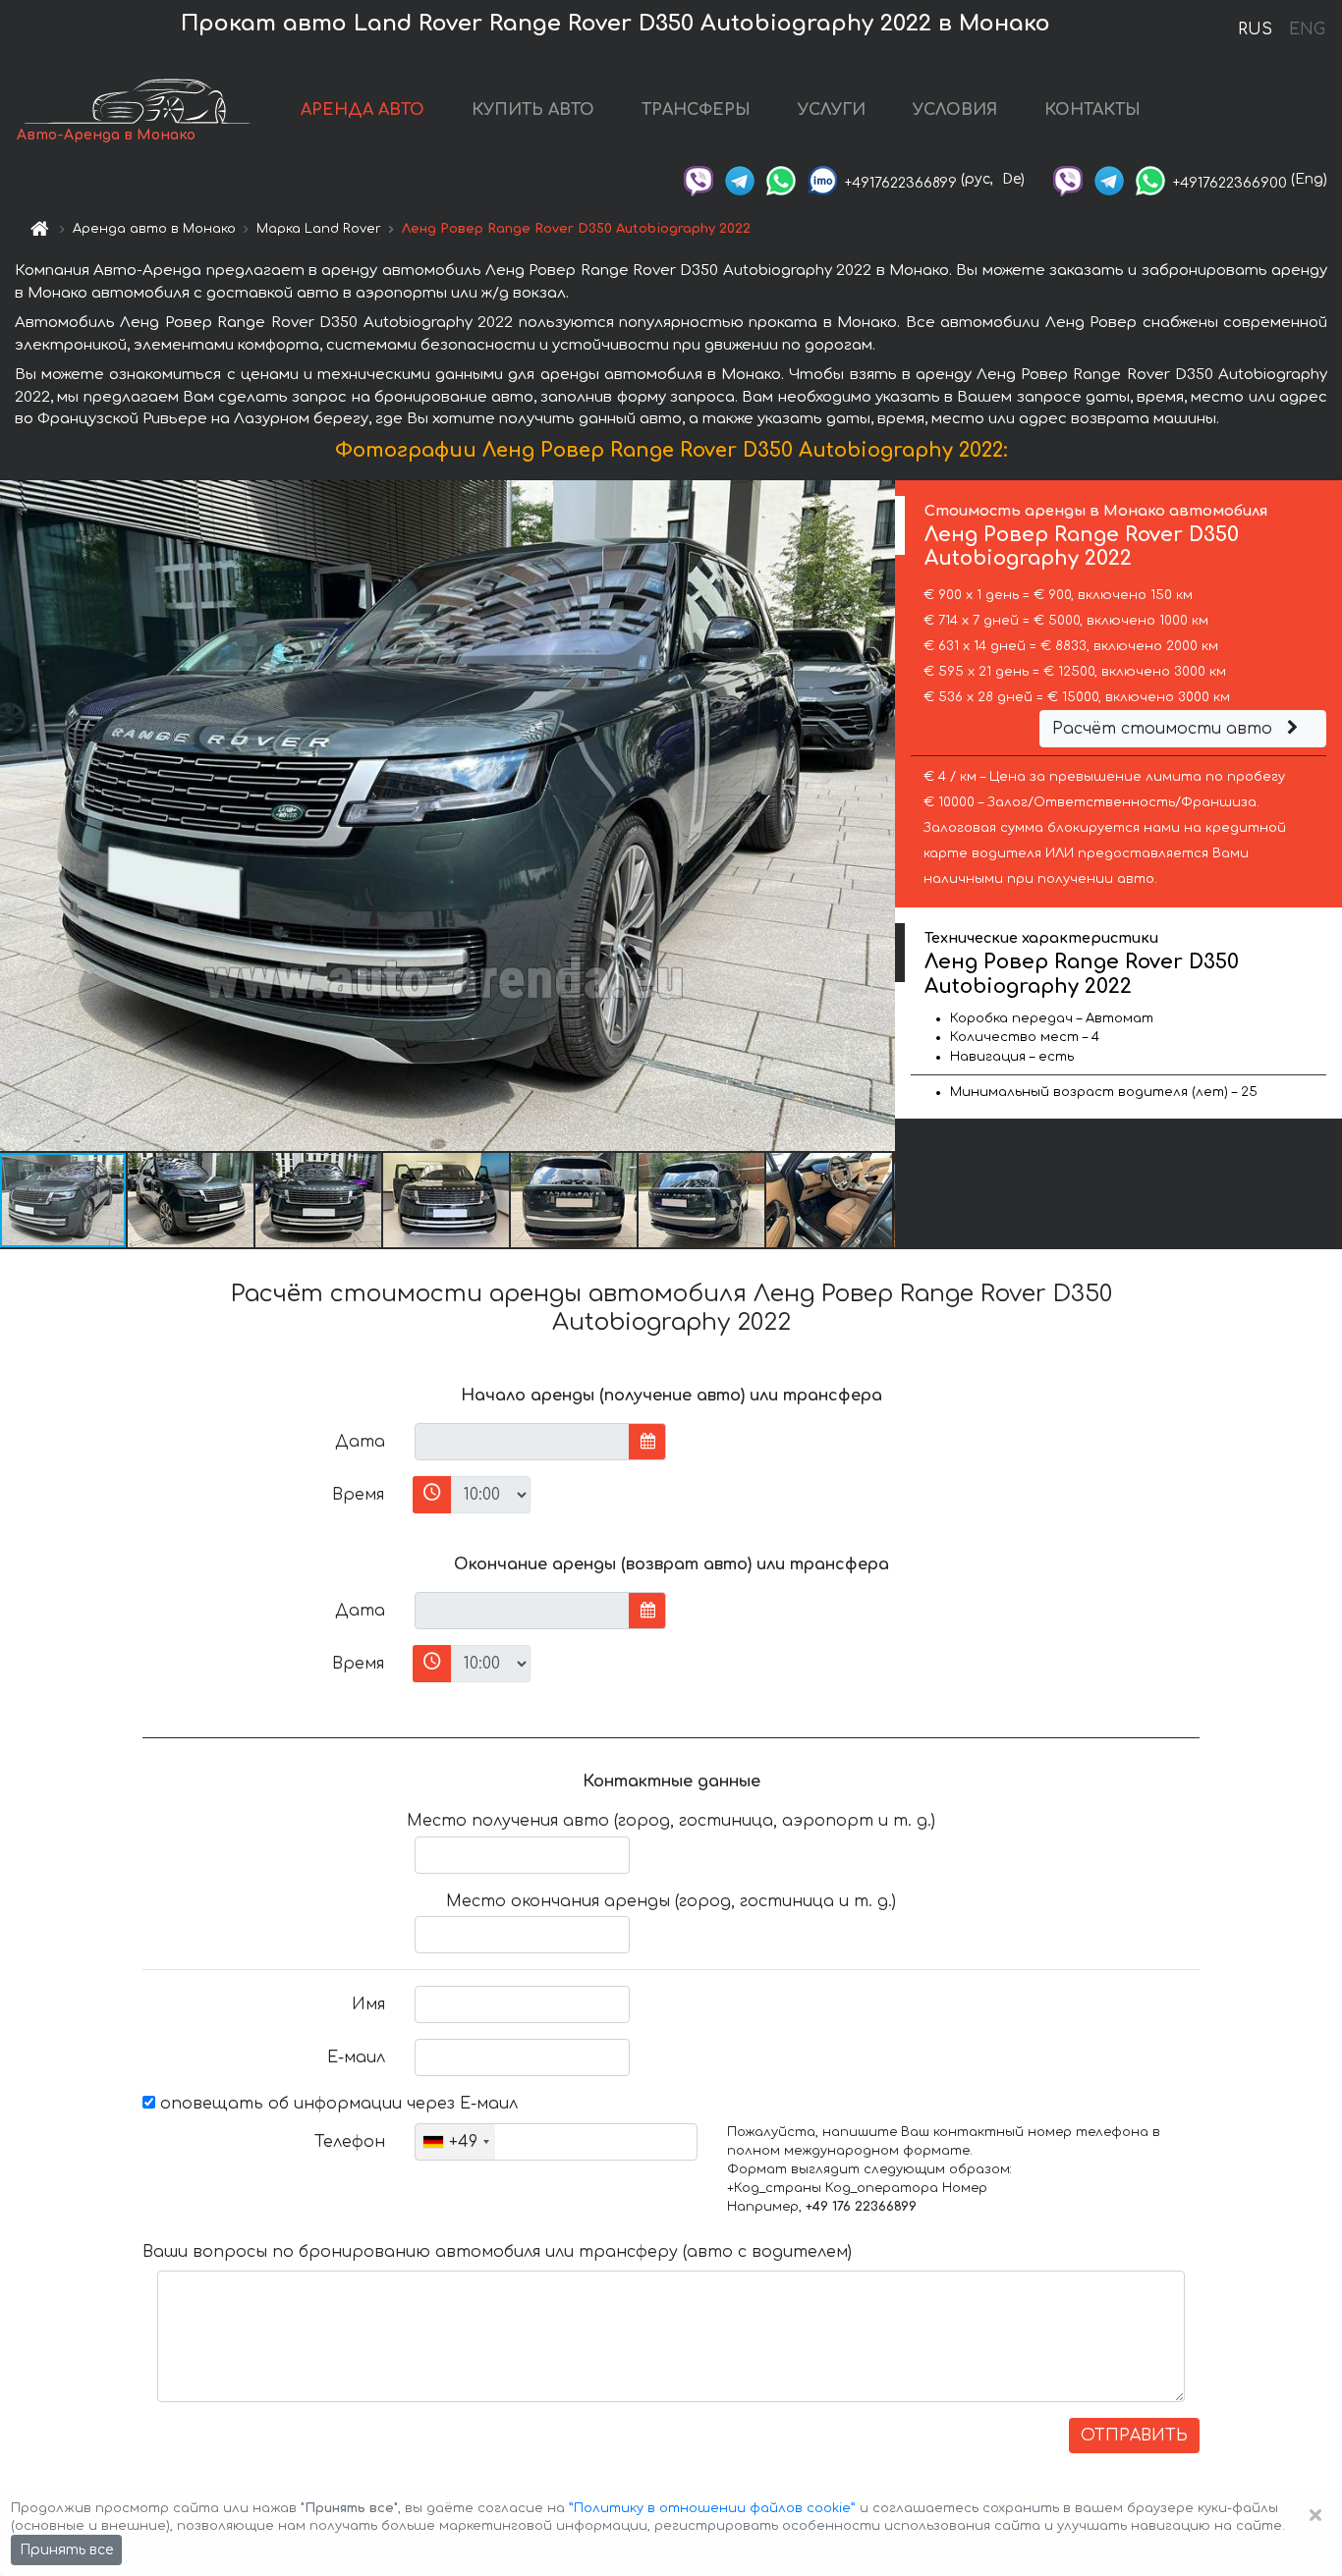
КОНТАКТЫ (1092, 110)
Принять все (66, 2550)
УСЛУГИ (832, 110)
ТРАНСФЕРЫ (696, 110)
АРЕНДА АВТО (363, 110)
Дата (360, 1442)
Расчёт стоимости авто (1165, 729)
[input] (522, 1442)
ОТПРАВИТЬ (1134, 2436)
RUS (1255, 29)
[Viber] (699, 179)
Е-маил (356, 2057)
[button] (192, 1200)
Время (358, 1495)
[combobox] (455, 2142)
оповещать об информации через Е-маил (336, 2104)
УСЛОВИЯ (955, 110)
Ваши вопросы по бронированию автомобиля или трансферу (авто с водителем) (497, 2252)
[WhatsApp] (781, 179)
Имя (368, 2004)
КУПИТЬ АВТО (533, 110)
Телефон (350, 2142)
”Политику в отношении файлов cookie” (712, 2508)
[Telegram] (740, 179)
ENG (1307, 29)
